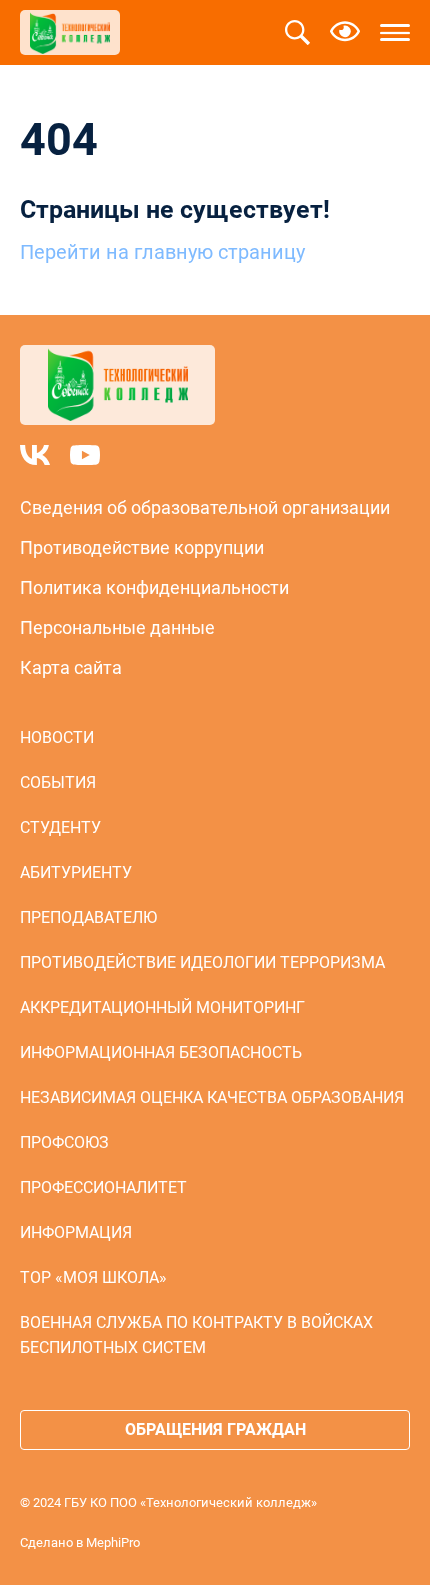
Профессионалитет (103, 1187)
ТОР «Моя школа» (93, 1277)
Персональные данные (117, 627)
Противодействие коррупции (142, 547)
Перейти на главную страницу (162, 252)
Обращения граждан (215, 1429)
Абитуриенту (76, 872)
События (58, 782)
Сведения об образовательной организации (205, 507)
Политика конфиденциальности (154, 587)
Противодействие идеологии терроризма (202, 962)
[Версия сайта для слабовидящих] (345, 33)
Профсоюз (64, 1142)
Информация (76, 1232)
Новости (57, 737)
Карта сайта (71, 667)
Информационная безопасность (161, 1052)
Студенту (60, 827)
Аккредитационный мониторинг (162, 1007)
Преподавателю (88, 917)
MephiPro (113, 1542)
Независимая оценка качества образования (212, 1097)
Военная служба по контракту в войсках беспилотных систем (196, 1335)
